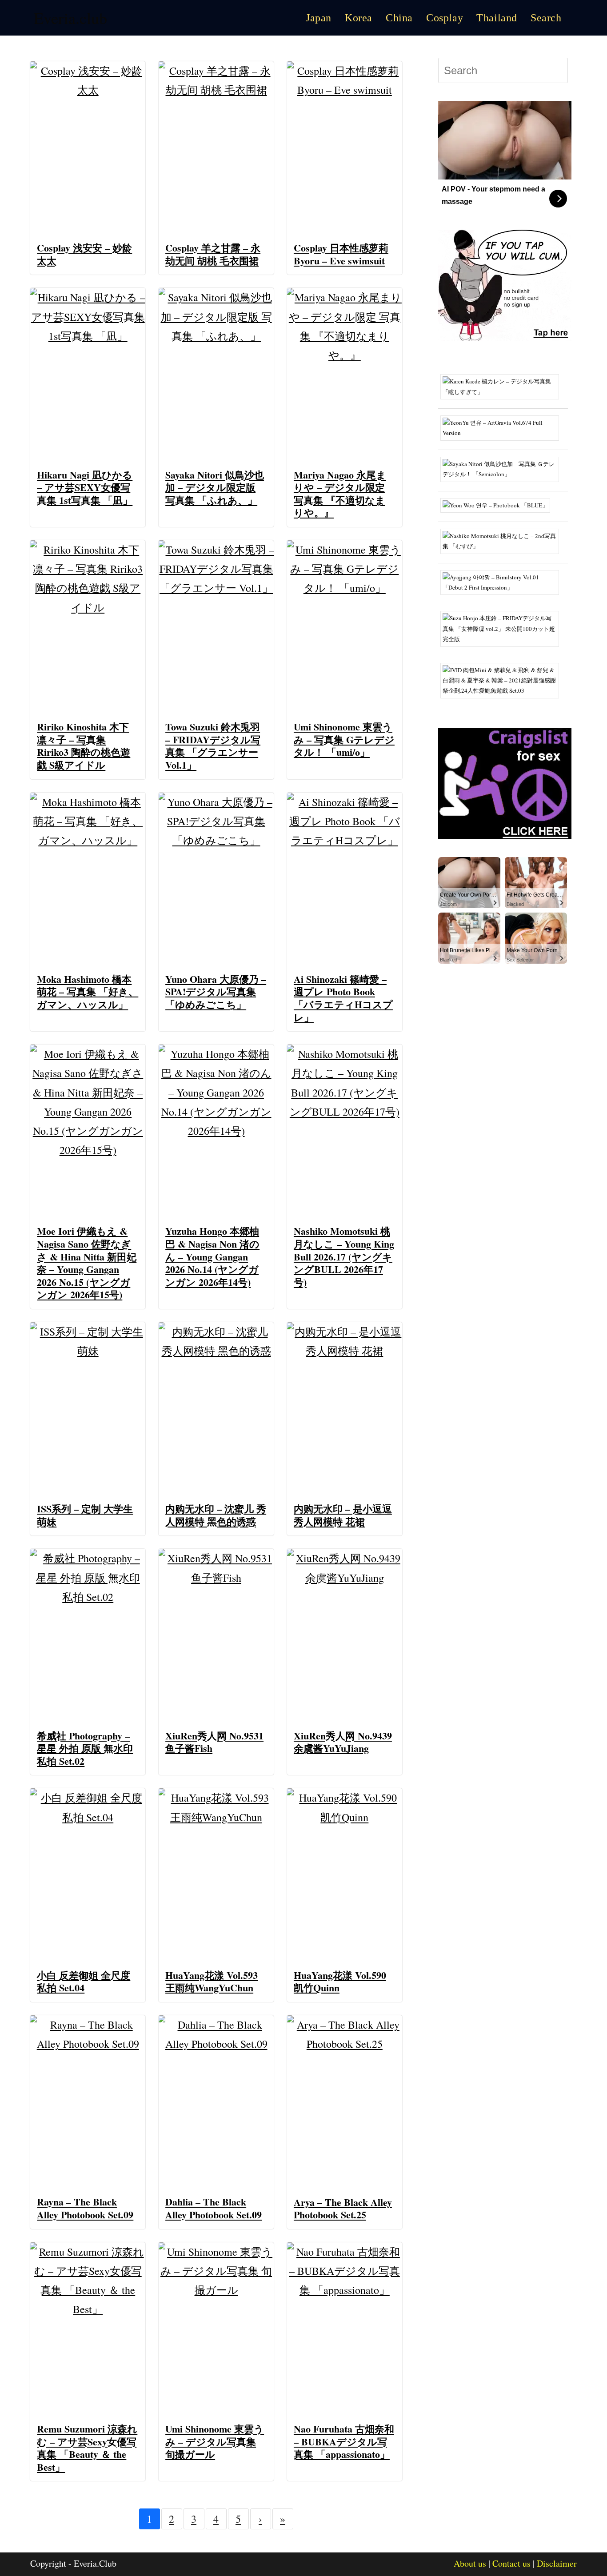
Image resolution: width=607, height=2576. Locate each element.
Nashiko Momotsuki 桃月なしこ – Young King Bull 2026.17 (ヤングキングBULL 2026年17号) (344, 1256)
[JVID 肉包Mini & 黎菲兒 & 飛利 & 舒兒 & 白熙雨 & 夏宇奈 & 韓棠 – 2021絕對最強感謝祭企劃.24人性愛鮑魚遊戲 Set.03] (503, 680)
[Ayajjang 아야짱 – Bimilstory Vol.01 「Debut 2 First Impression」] (503, 582)
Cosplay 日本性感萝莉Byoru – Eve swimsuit (341, 254)
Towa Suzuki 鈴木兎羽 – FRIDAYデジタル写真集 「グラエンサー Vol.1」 (213, 746)
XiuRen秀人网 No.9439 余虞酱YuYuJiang (343, 1742)
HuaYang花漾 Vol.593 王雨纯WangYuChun (212, 1982)
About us (470, 2563)
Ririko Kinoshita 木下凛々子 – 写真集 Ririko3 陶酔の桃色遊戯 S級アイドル (84, 746)
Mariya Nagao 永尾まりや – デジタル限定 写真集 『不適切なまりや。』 (340, 494)
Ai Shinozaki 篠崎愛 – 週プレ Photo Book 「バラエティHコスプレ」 (343, 998)
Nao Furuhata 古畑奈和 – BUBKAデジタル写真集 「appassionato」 (344, 2441)
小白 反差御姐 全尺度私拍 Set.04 (84, 1982)
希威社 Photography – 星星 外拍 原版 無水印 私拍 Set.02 (85, 1748)
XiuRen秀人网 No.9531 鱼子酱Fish (214, 1742)
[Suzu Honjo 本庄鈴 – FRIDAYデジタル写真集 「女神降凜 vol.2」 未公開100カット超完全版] (503, 628)
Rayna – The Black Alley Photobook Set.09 (85, 2208)
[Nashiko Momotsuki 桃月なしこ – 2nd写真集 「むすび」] (503, 540)
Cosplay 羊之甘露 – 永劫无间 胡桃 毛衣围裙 (213, 254)
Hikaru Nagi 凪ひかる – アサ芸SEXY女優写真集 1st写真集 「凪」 (85, 487)
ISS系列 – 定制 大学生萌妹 (85, 1515)
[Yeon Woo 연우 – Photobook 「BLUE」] (499, 504)
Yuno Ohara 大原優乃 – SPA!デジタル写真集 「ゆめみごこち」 (216, 992)
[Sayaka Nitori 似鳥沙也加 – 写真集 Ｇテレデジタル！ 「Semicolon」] (503, 468)
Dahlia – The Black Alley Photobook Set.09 (214, 2208)
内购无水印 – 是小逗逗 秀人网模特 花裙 (343, 1515)
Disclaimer (557, 2563)
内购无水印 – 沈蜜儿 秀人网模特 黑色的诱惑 (216, 1515)
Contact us (511, 2563)
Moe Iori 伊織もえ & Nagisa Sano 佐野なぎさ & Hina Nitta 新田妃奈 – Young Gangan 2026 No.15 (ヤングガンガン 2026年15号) (87, 1263)
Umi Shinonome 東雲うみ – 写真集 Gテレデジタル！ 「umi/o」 (344, 739)
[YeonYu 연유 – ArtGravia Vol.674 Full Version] (503, 427)
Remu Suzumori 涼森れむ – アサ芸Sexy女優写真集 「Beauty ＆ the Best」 (87, 2448)
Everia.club (70, 18)
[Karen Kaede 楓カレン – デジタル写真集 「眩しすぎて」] (503, 386)
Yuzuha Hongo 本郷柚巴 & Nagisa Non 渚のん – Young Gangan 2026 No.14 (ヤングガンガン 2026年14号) (212, 1256)
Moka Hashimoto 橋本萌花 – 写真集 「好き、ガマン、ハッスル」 (88, 992)
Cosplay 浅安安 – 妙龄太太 (84, 254)
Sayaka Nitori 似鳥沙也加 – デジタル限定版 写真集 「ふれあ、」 (215, 487)
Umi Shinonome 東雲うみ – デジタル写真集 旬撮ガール (215, 2441)
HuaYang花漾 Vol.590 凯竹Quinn (340, 1982)
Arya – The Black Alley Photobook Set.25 (343, 2209)
